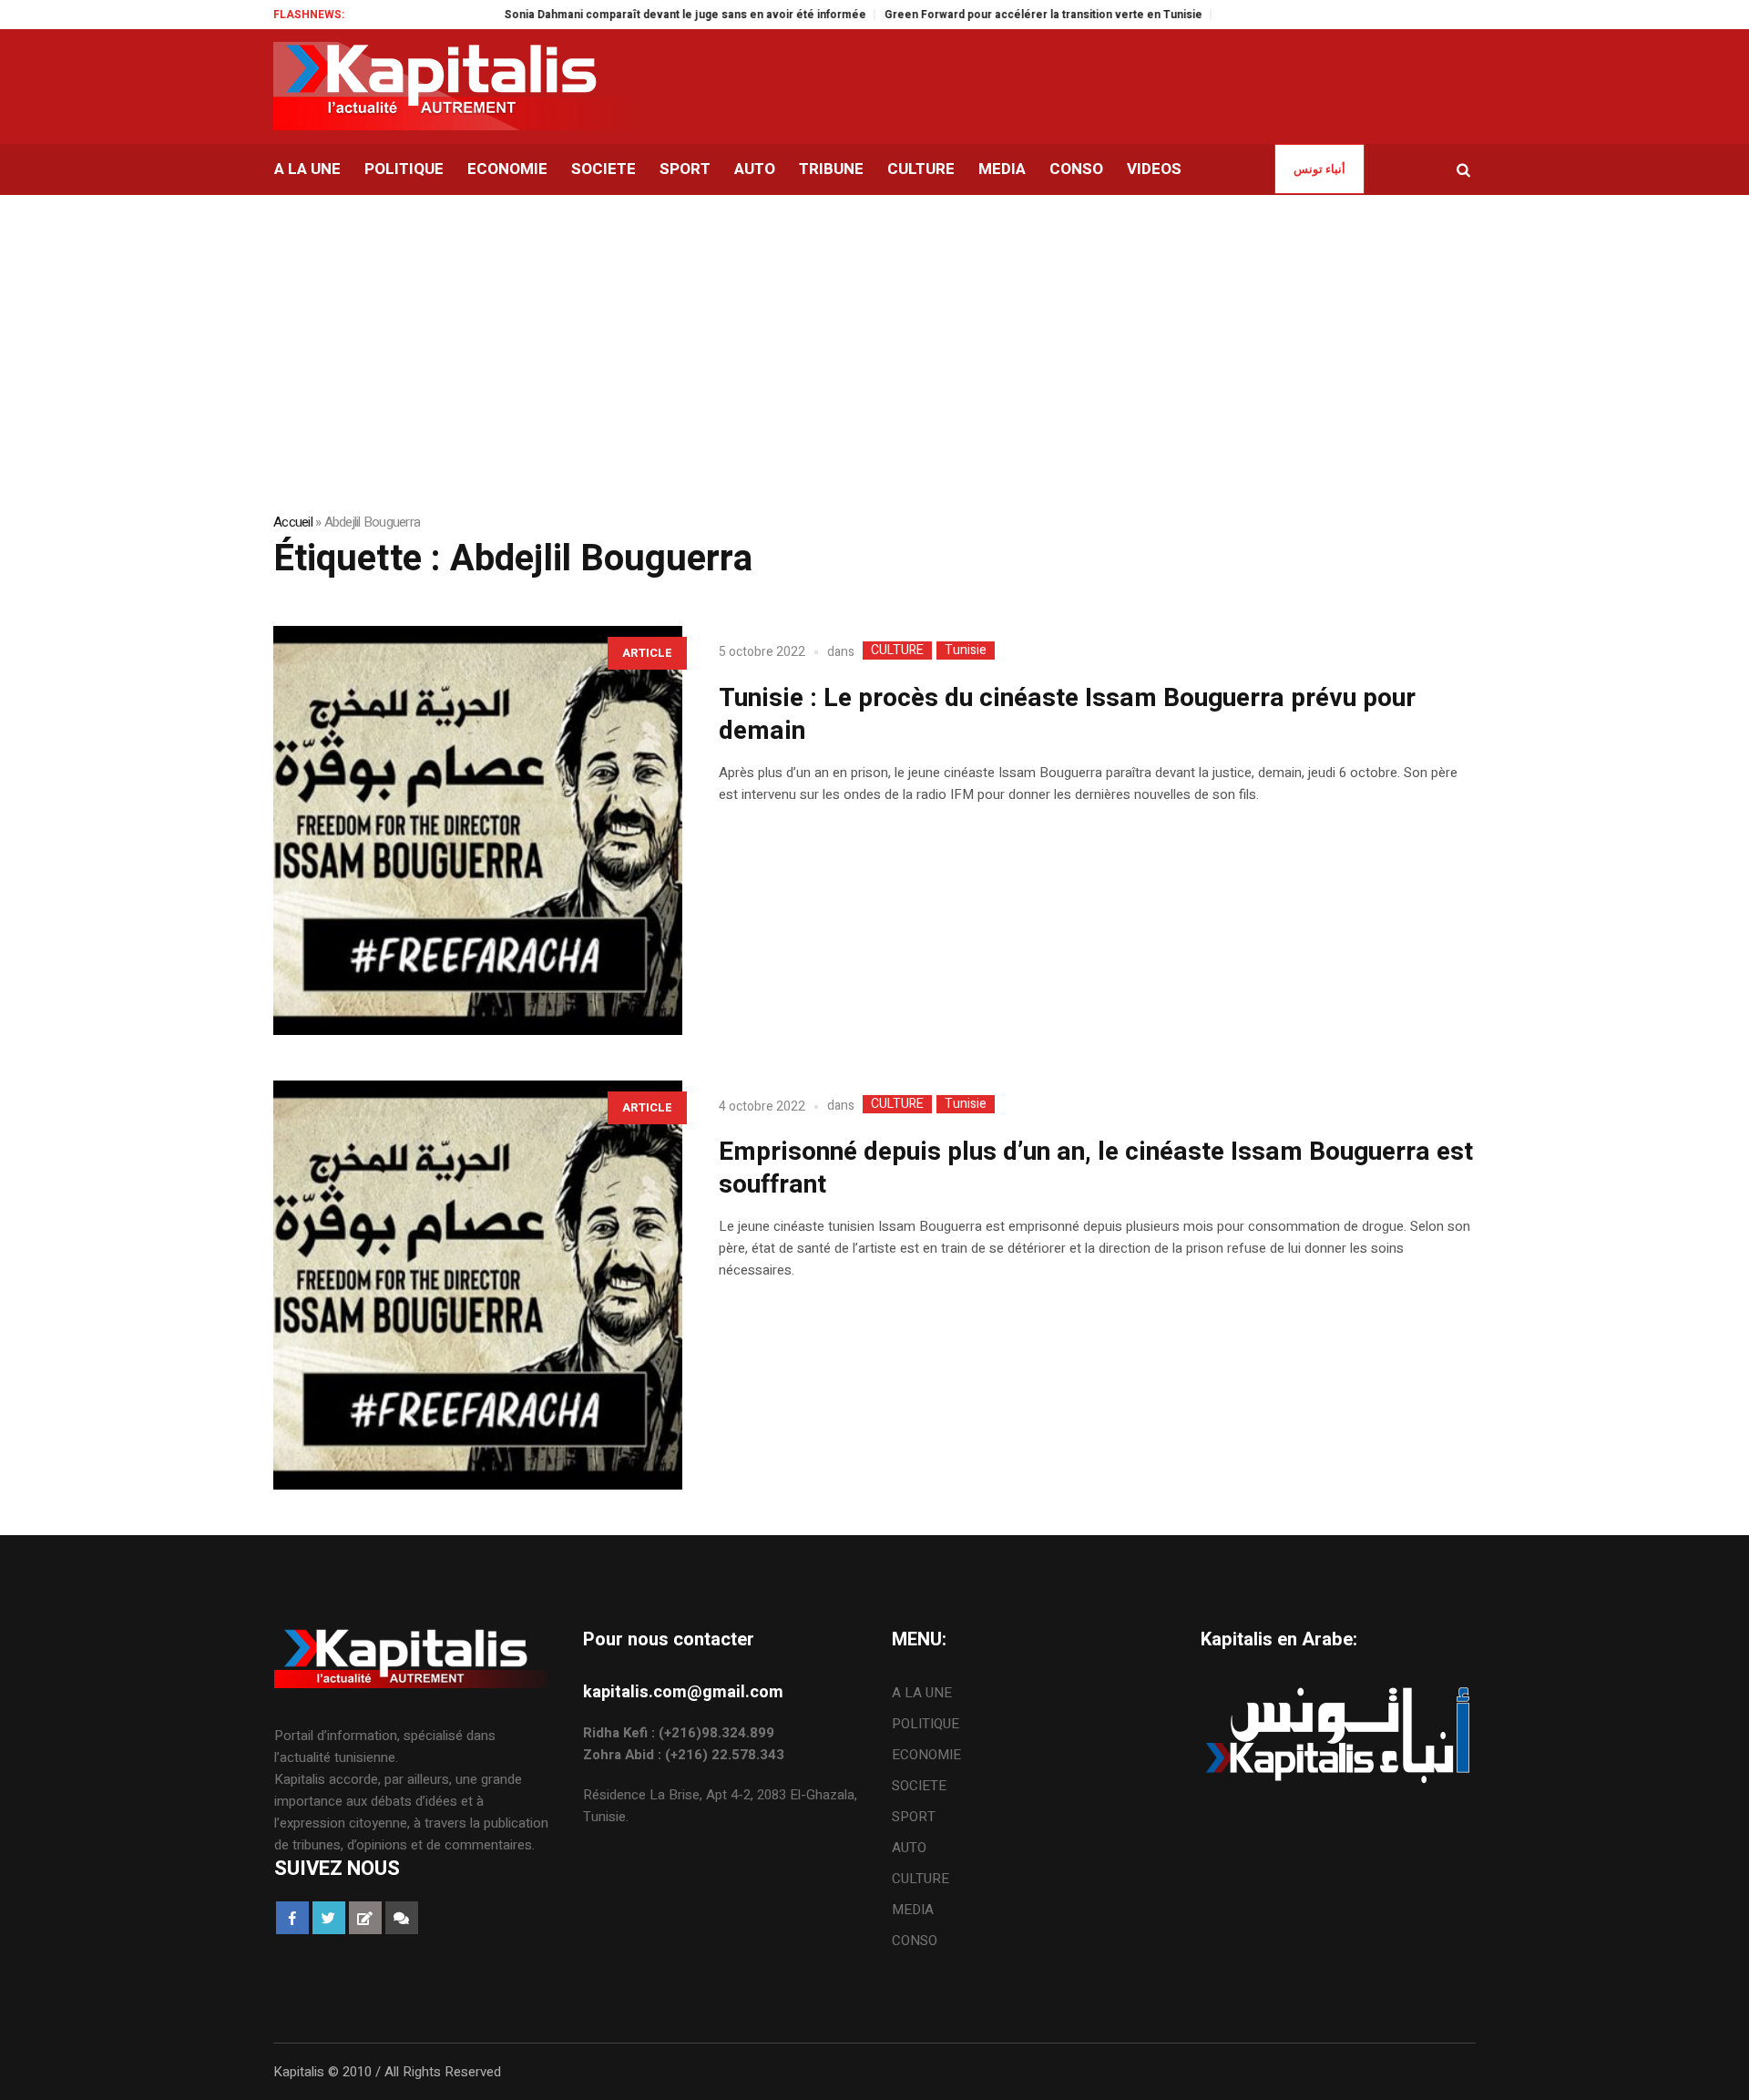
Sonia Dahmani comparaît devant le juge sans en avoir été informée (634, 15)
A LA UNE (922, 1693)
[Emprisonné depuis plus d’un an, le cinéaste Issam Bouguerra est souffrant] (478, 1285)
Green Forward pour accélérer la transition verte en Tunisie (992, 15)
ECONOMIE (926, 1755)
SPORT (914, 1817)
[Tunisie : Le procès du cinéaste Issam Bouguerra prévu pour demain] (478, 830)
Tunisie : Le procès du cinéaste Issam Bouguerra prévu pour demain (1067, 715)
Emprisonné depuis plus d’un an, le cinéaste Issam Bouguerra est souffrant (1096, 1168)
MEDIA (913, 1910)
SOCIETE (919, 1786)
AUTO (909, 1848)
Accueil (293, 522)
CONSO (915, 1941)
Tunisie (966, 650)
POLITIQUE (926, 1724)
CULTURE (897, 650)
